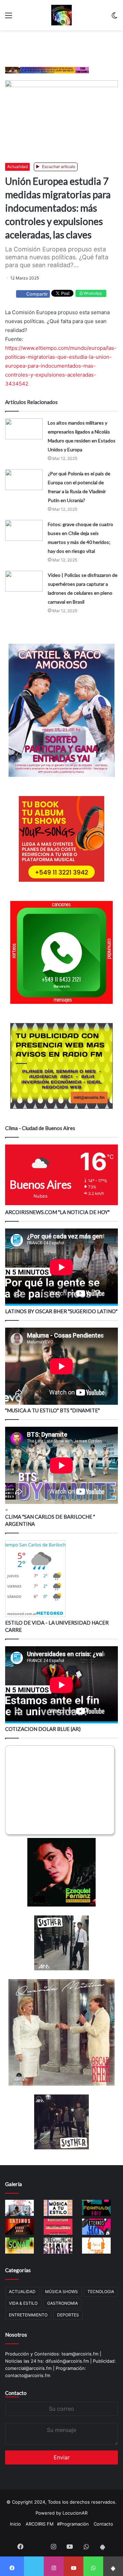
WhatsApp (92, 293)
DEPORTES (68, 2315)
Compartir (37, 294)
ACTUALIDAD (22, 2292)
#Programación (73, 2524)
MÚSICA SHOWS (61, 2292)
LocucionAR (75, 2513)
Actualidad (17, 167)
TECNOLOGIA (101, 2292)
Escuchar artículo (58, 167)
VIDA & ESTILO (23, 2303)
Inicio (15, 2524)
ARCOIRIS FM (40, 2524)
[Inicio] (61, 15)
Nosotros (16, 2335)
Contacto (16, 2393)
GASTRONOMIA (63, 2303)
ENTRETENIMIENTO (28, 2315)
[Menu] (9, 18)
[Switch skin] (114, 18)
